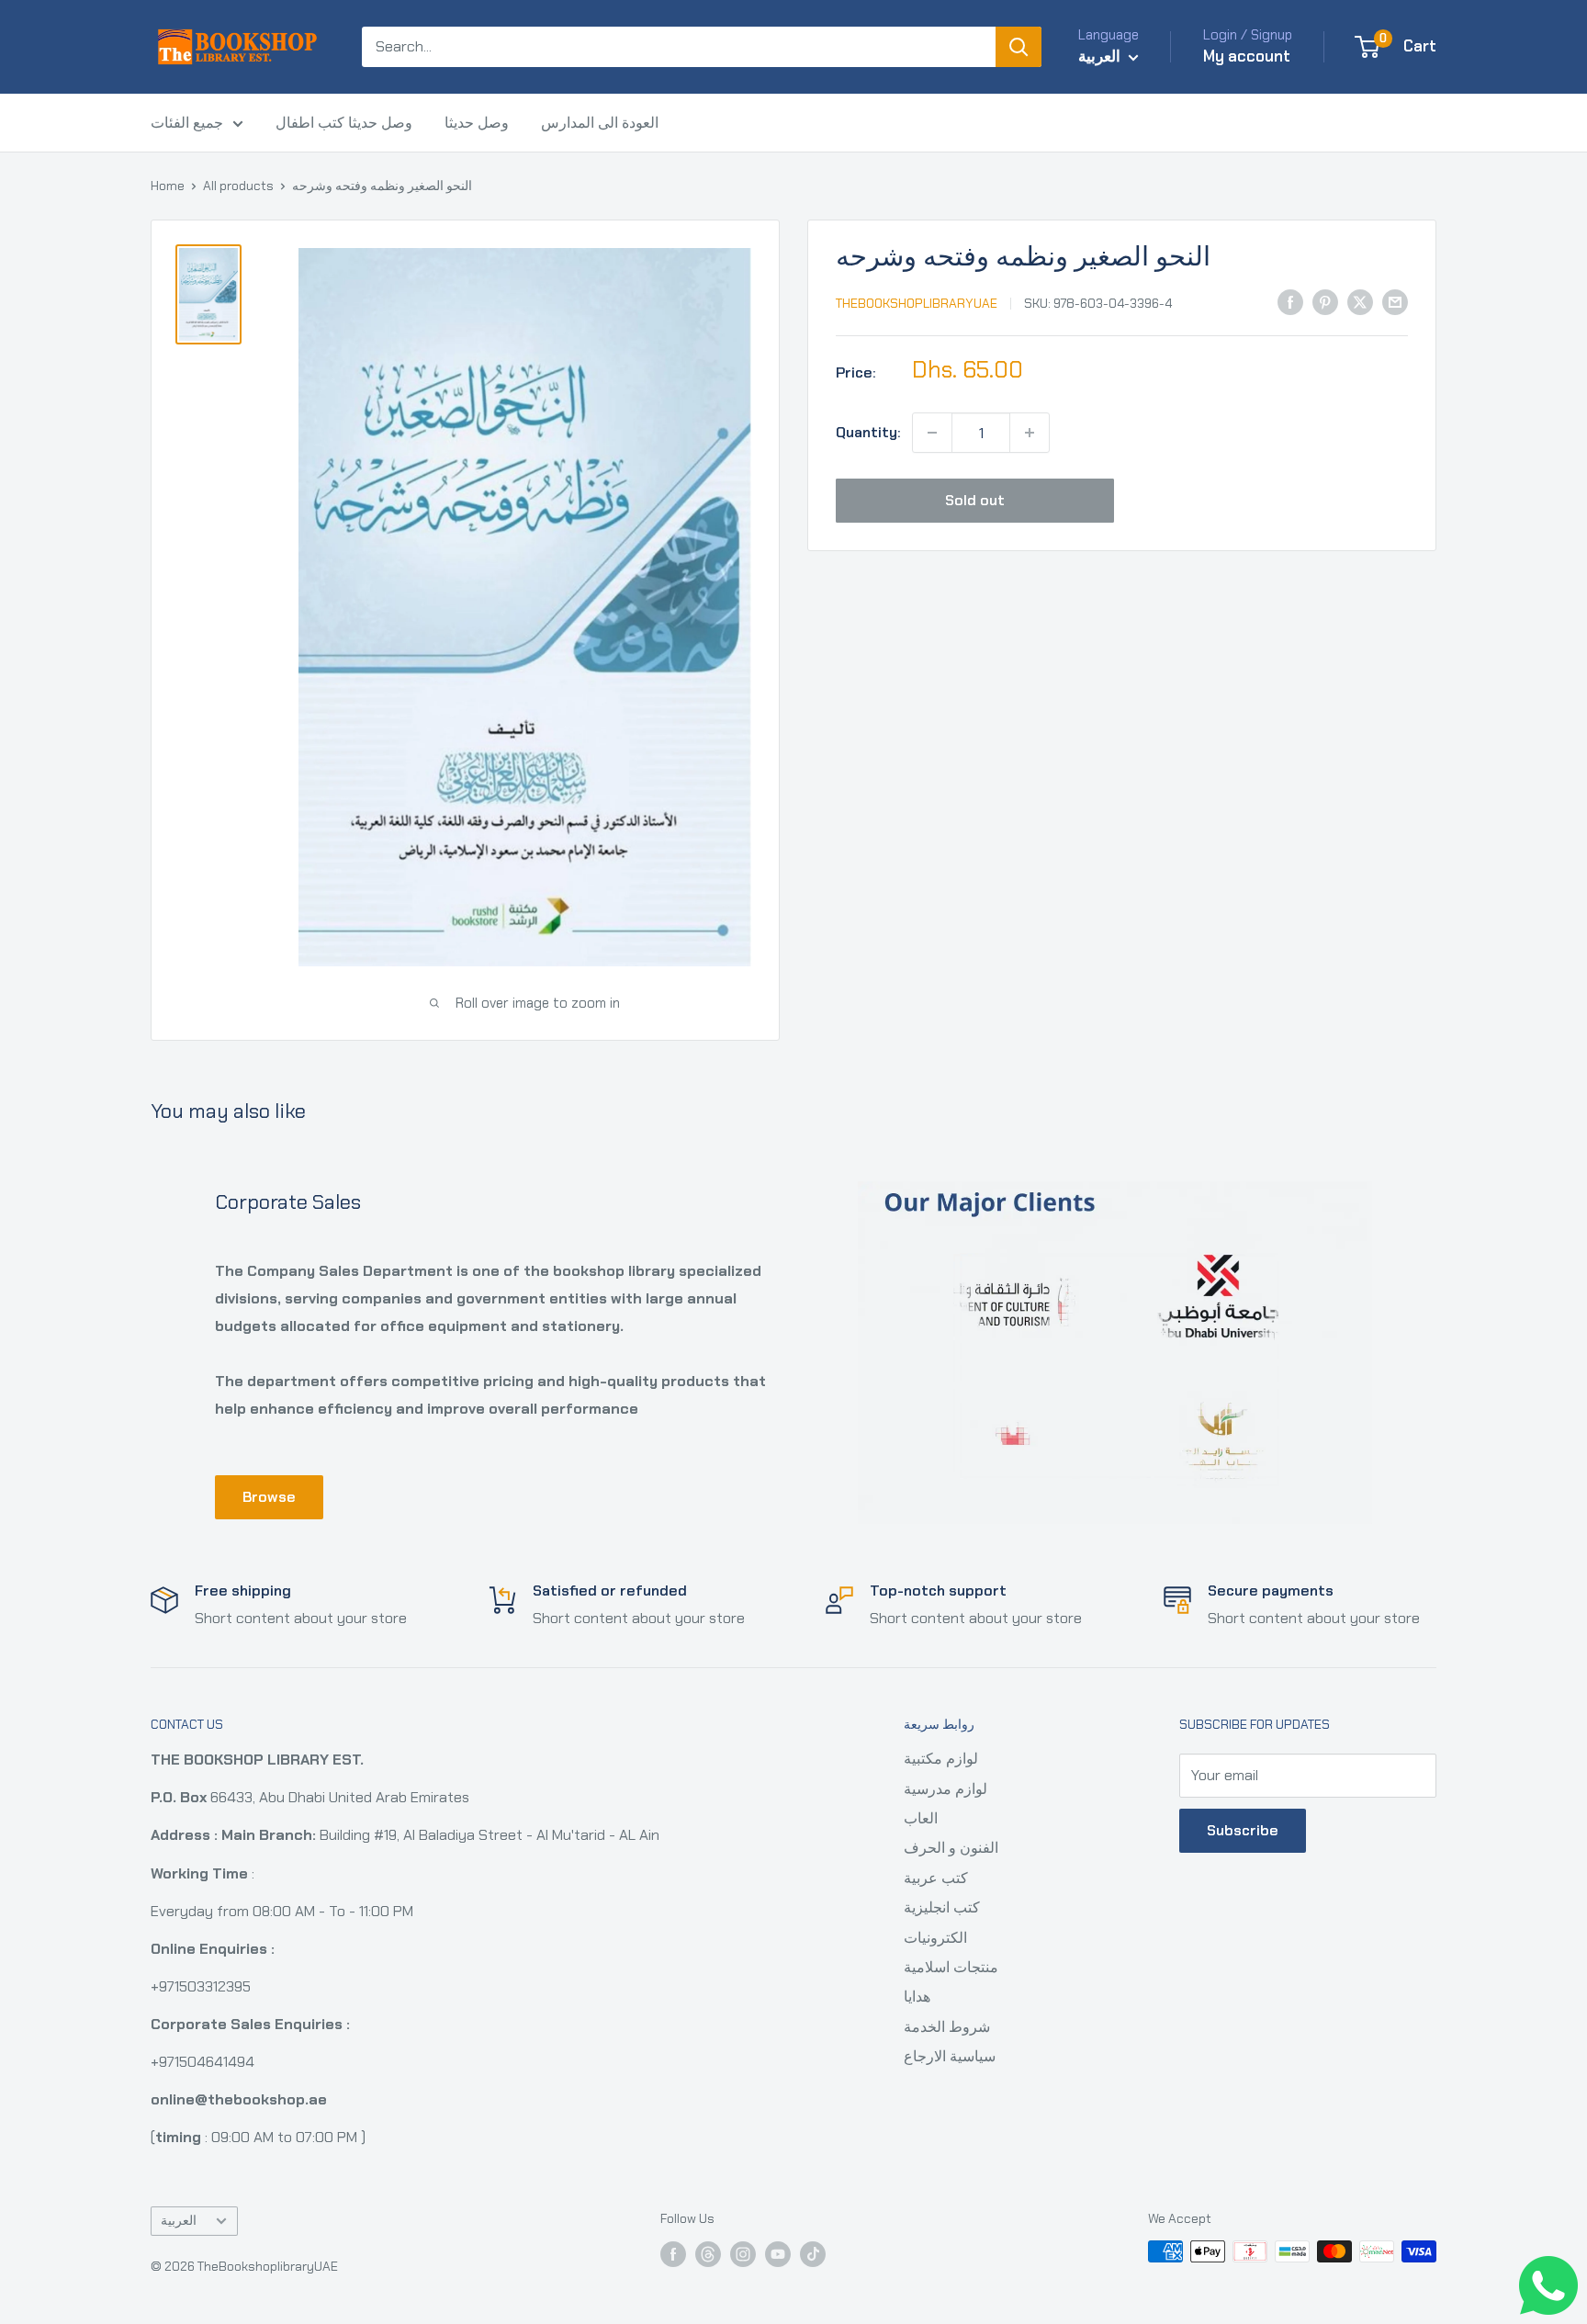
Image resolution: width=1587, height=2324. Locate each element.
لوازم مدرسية (945, 1789)
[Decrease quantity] (932, 433)
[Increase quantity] (1030, 433)
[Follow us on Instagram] (743, 2254)
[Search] (1019, 47)
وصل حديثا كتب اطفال (344, 123)
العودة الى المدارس (600, 123)
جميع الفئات (187, 123)
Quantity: (868, 432)
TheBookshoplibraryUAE (917, 303)
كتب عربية (936, 1878)
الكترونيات (935, 1938)
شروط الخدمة (947, 2027)
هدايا (917, 1997)
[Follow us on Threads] (708, 2254)
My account (1247, 56)
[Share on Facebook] (1290, 301)
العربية (179, 2221)
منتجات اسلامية (951, 1967)
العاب (921, 1818)
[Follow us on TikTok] (813, 2254)
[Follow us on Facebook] (673, 2254)
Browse (269, 1497)
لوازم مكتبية (941, 1759)
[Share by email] (1395, 301)
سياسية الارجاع (950, 2056)
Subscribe (1243, 1830)
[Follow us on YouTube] (778, 2254)
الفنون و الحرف (951, 1848)
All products (238, 186)
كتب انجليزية (942, 1907)
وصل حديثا (477, 123)
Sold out (975, 500)
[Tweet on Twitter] (1360, 301)
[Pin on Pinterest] (1325, 301)
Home (168, 186)
